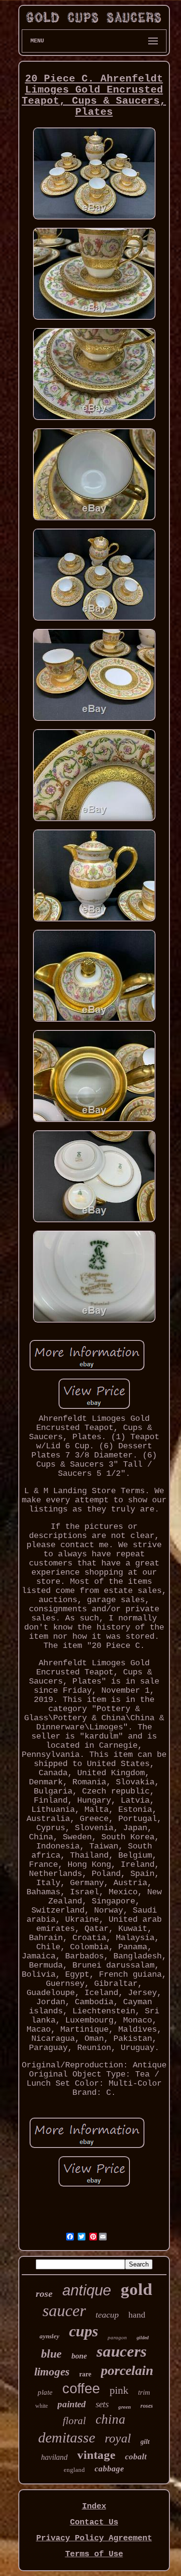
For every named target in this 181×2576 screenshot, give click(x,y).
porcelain (127, 2370)
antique (87, 2290)
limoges (52, 2372)
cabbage (109, 2469)
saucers (122, 2351)
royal (118, 2438)
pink (119, 2390)
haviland (54, 2457)
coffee (81, 2388)
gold (136, 2289)
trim (144, 2392)
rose (44, 2293)
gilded (143, 2338)
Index (94, 2506)
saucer (64, 2311)
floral (74, 2421)
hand (137, 2315)
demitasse (67, 2437)
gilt (145, 2442)
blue (51, 2354)
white (42, 2406)
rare (85, 2374)
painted (72, 2404)
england (74, 2470)
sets (102, 2404)
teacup (107, 2315)
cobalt (136, 2457)
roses (147, 2406)
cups (84, 2331)
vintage (96, 2455)
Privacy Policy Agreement (94, 2538)
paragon (117, 2337)
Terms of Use (94, 2554)
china (111, 2419)
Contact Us (94, 2522)
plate (45, 2392)
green (125, 2407)
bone (79, 2356)
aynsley (49, 2336)
